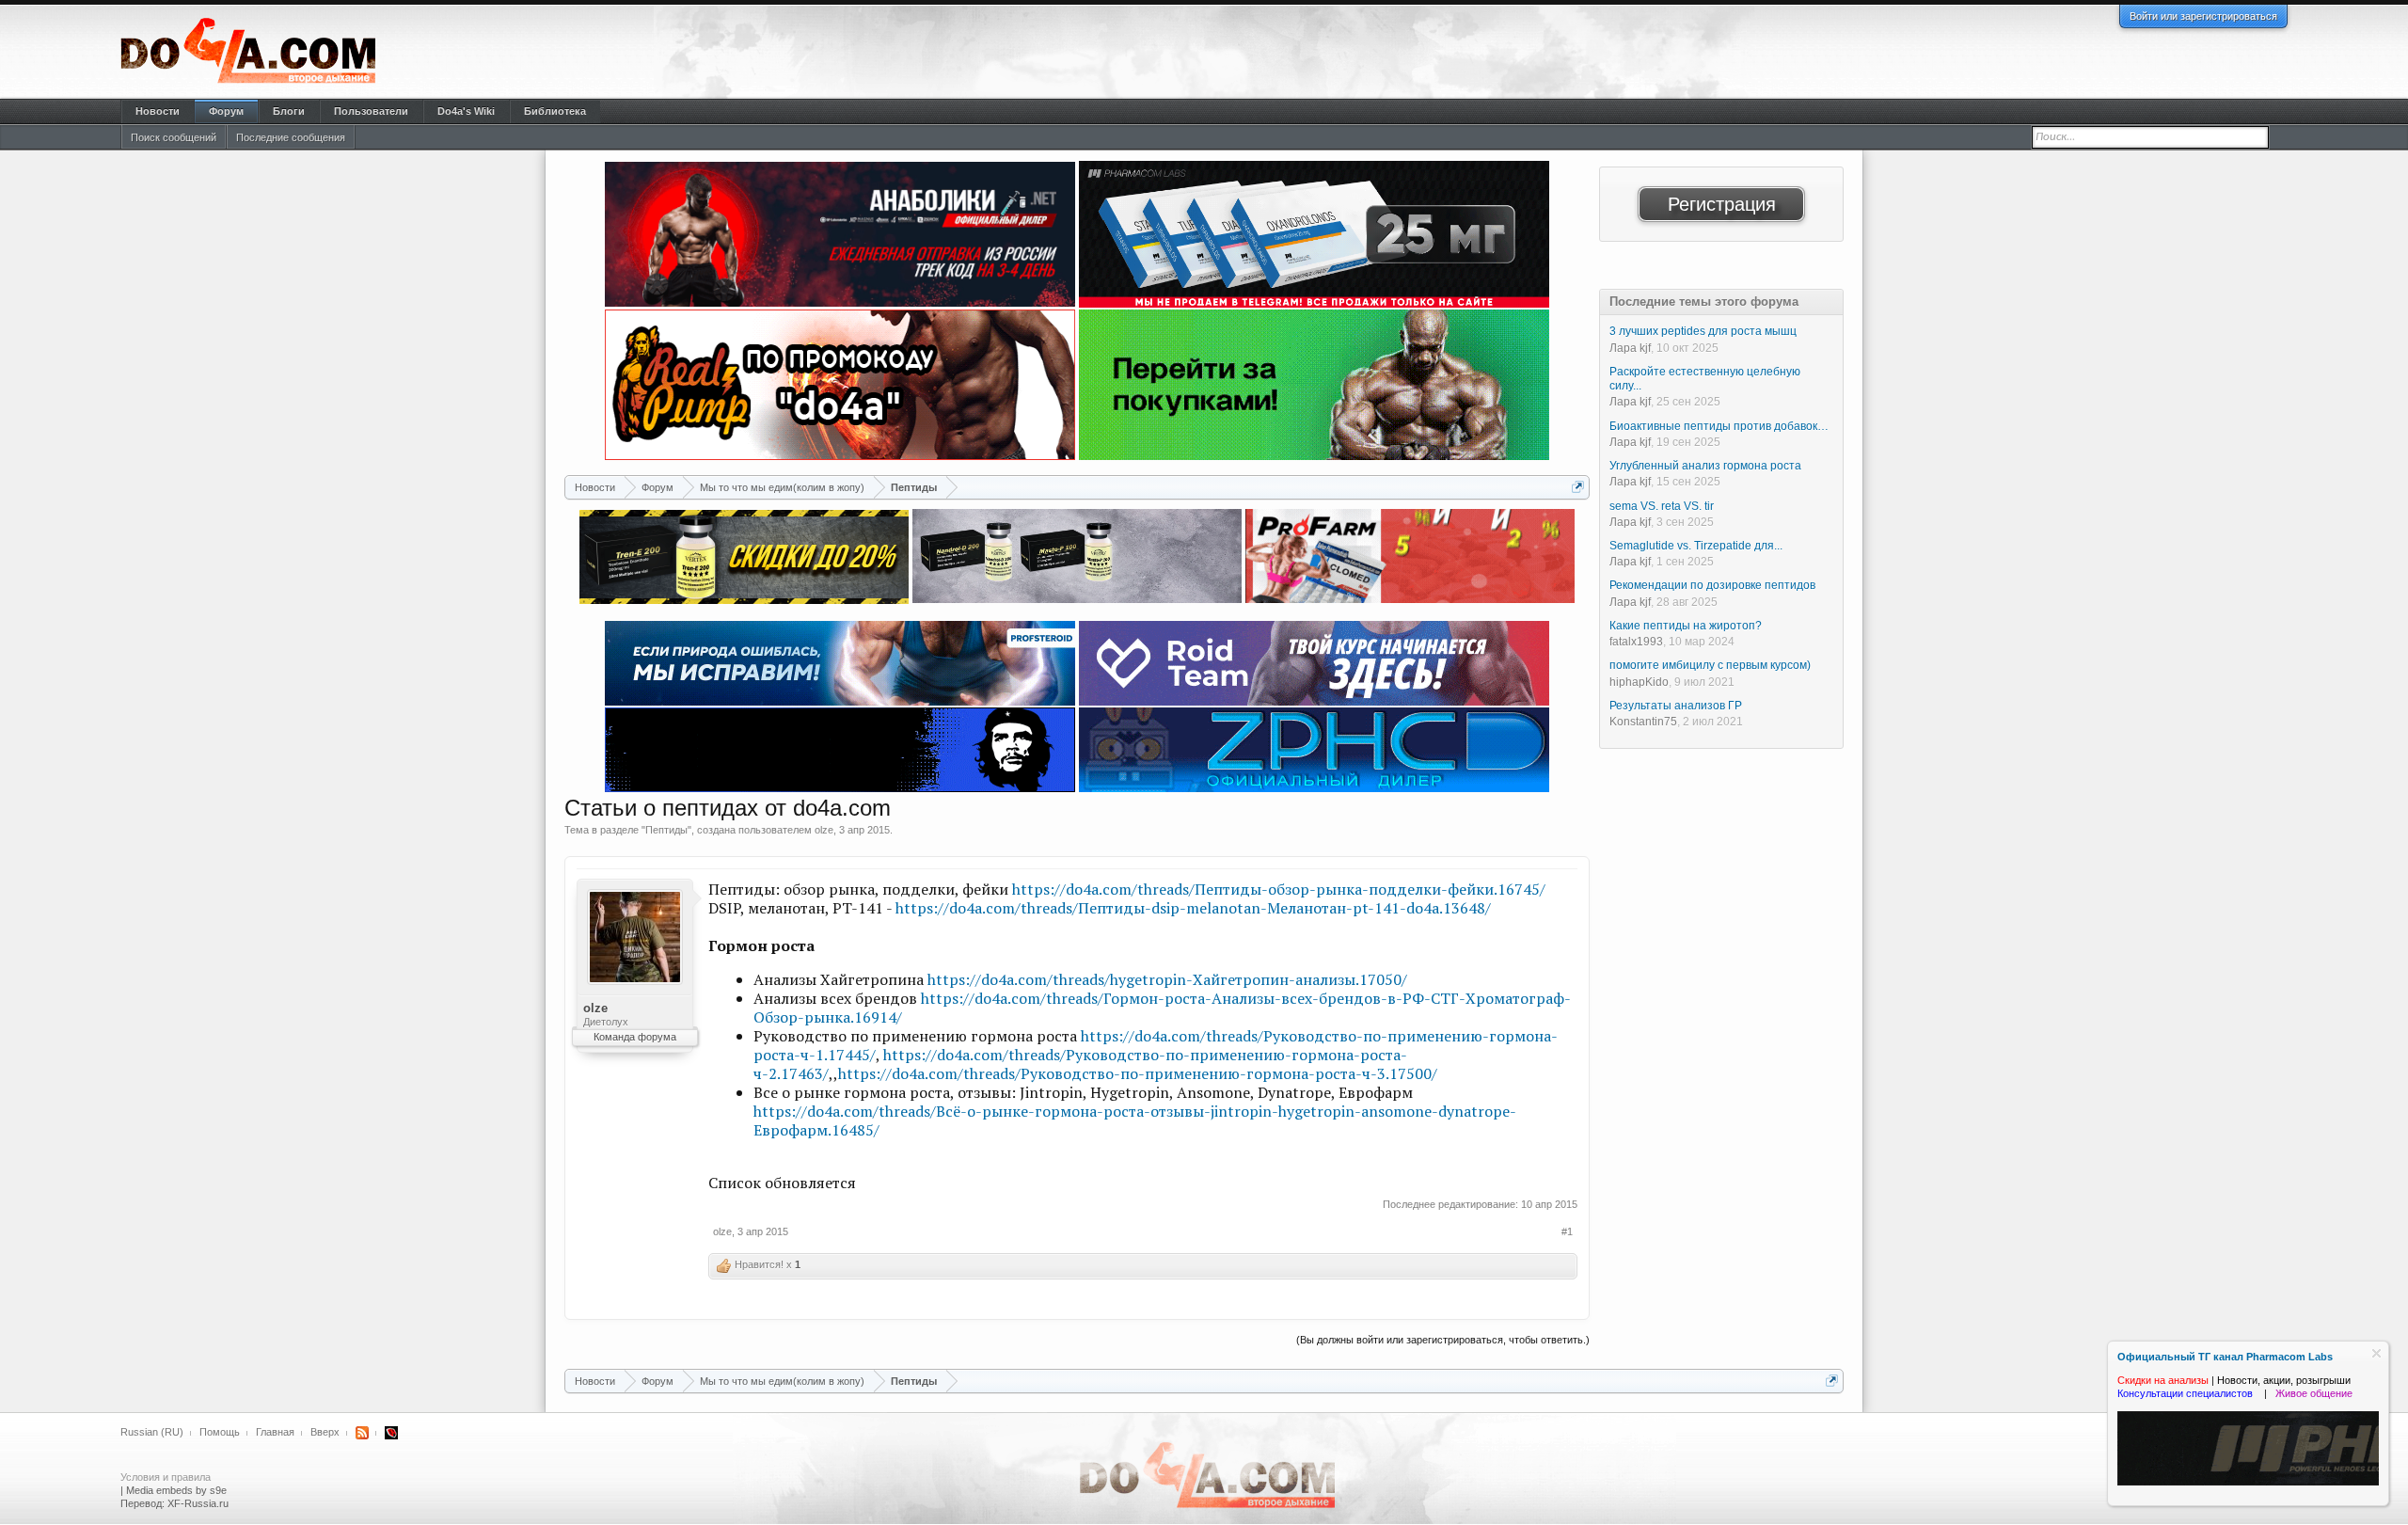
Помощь (220, 1432)
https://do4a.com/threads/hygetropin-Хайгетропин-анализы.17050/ (1167, 979)
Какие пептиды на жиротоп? (1686, 626)
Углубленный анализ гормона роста (1705, 466)
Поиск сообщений (174, 137)
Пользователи (371, 111)
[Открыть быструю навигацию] (1578, 487)
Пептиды (666, 830)
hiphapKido (1639, 682)
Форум (226, 111)
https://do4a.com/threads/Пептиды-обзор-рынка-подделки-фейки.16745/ (1279, 889)
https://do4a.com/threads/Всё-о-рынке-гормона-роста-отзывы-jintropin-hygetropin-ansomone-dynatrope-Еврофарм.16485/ (1135, 1120)
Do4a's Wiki (466, 111)
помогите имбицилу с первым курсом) (1710, 665)
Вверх (325, 1432)
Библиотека (555, 111)
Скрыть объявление (2376, 1353)
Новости (158, 111)
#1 (1567, 1231)
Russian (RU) (152, 1432)
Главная (275, 1432)
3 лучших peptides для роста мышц (1703, 331)
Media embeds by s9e (176, 1490)
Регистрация (1722, 204)
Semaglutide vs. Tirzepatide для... (1696, 546)
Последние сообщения (291, 137)
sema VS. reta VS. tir (1662, 506)
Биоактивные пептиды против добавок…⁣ (1719, 426)
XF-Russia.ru (198, 1503)
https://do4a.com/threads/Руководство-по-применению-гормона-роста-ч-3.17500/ (1138, 1073)
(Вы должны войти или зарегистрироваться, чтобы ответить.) (1443, 1340)
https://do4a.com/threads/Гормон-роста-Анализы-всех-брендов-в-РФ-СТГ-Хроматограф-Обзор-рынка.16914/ (1162, 1008)
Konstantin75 (1643, 722)
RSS (362, 1433)
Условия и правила (166, 1477)
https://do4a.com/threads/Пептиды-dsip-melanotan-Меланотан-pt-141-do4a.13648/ (1193, 908)
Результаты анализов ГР (1676, 706)
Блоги (289, 111)
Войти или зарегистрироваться (2203, 16)
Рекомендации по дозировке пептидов (1712, 585)
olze (824, 830)
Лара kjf (1630, 348)
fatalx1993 (1636, 642)
